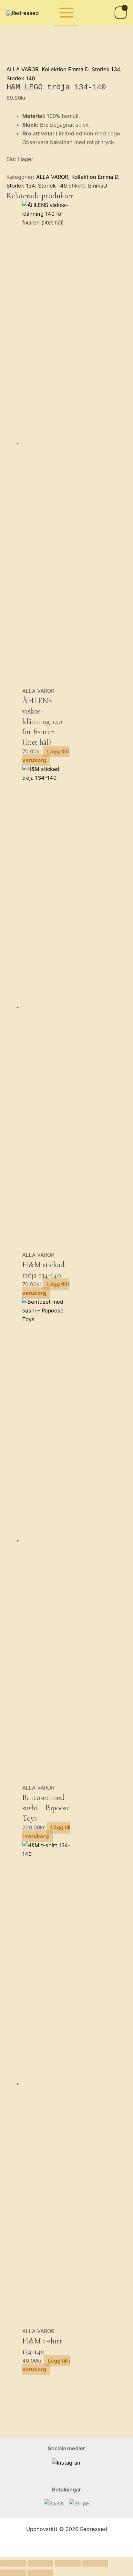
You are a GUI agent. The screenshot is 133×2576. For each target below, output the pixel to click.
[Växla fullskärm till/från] (40, 2563)
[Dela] (68, 2563)
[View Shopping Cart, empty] (121, 13)
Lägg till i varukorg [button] (46, 756)
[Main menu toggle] (67, 13)
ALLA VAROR (22, 69)
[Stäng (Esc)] (95, 2563)
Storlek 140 (21, 78)
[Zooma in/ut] (13, 2563)
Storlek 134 (106, 69)
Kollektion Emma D (65, 69)
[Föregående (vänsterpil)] (13, 2573)
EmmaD (98, 186)
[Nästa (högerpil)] (40, 2573)
